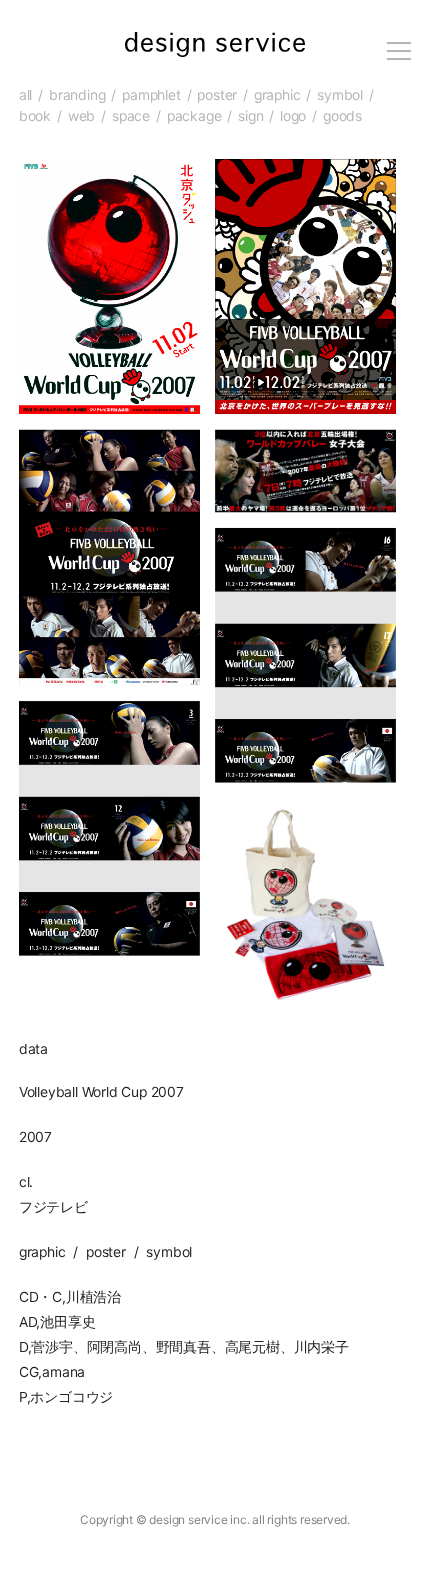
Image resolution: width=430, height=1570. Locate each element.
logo (293, 116)
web (81, 116)
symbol (340, 95)
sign (250, 116)
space (131, 116)
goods (342, 116)
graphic (277, 95)
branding (77, 95)
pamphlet (151, 95)
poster (217, 95)
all (25, 95)
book (35, 116)
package (194, 116)
